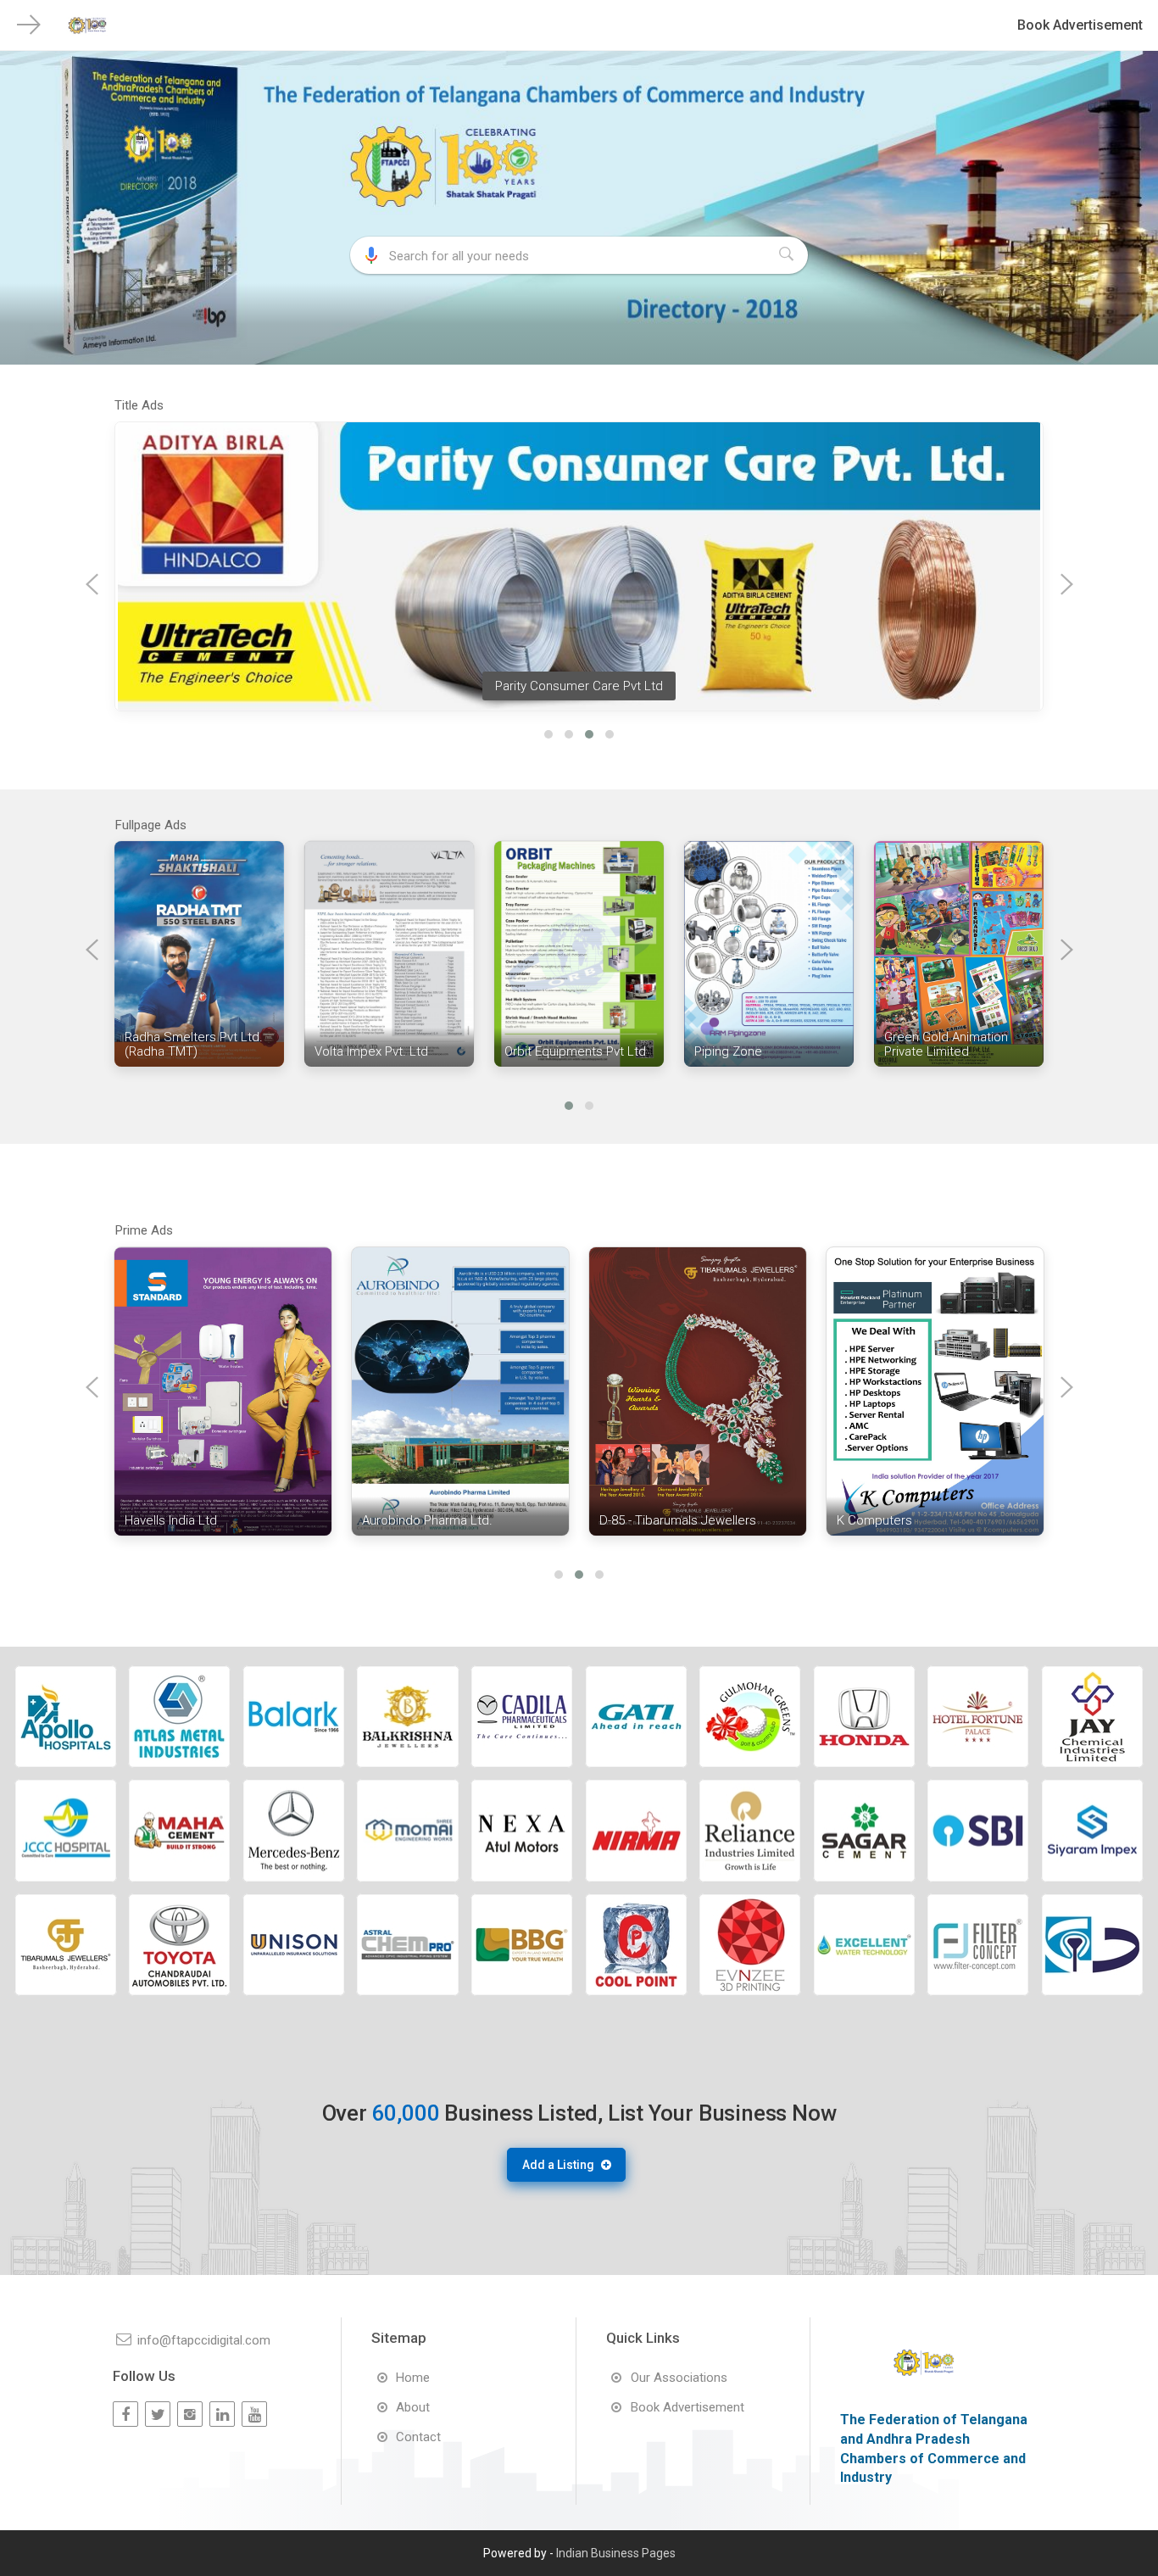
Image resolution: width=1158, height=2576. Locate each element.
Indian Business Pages (616, 2553)
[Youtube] (254, 2414)
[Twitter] (158, 2414)
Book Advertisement (1080, 25)
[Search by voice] (371, 255)
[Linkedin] (222, 2414)
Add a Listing (558, 2165)
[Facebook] (125, 2414)
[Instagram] (190, 2414)
